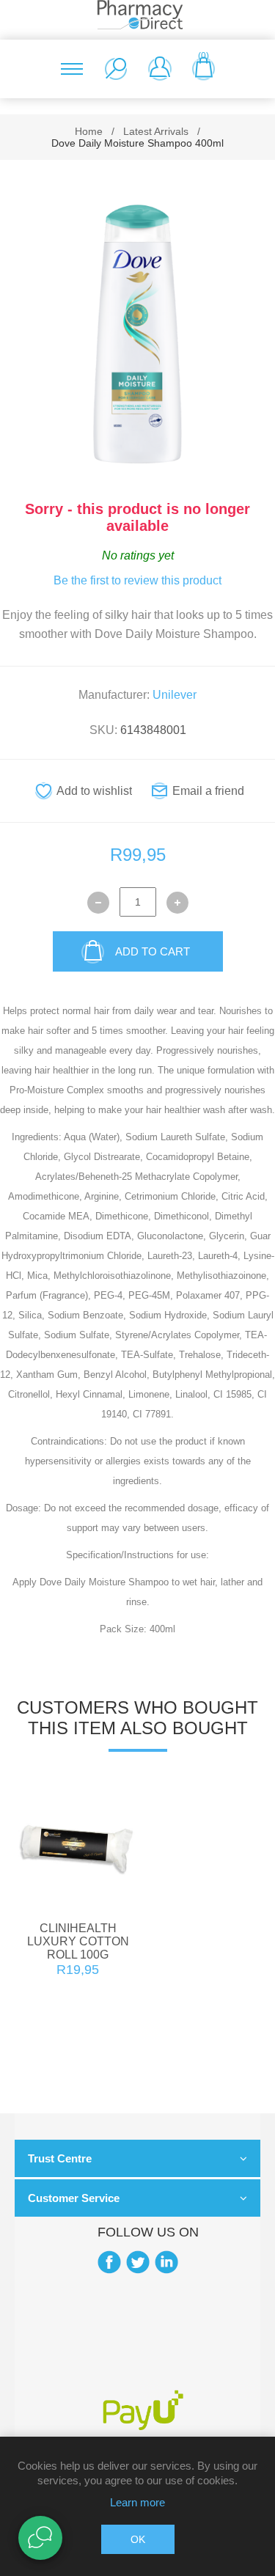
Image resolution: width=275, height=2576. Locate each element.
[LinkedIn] (166, 2262)
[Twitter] (138, 2262)
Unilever (175, 695)
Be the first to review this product (137, 580)
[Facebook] (109, 2262)
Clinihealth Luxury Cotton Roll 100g (78, 1941)
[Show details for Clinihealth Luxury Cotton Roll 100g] (78, 1847)
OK (138, 2539)
